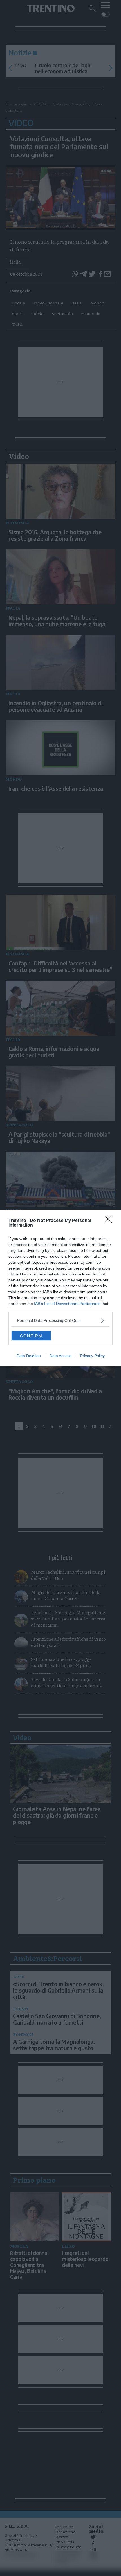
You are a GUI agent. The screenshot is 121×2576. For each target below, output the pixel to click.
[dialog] (60, 1288)
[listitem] (60, 1321)
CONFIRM (31, 1336)
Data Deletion (29, 1356)
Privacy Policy (92, 1356)
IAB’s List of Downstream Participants (67, 1304)
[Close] (110, 1221)
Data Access (60, 1356)
